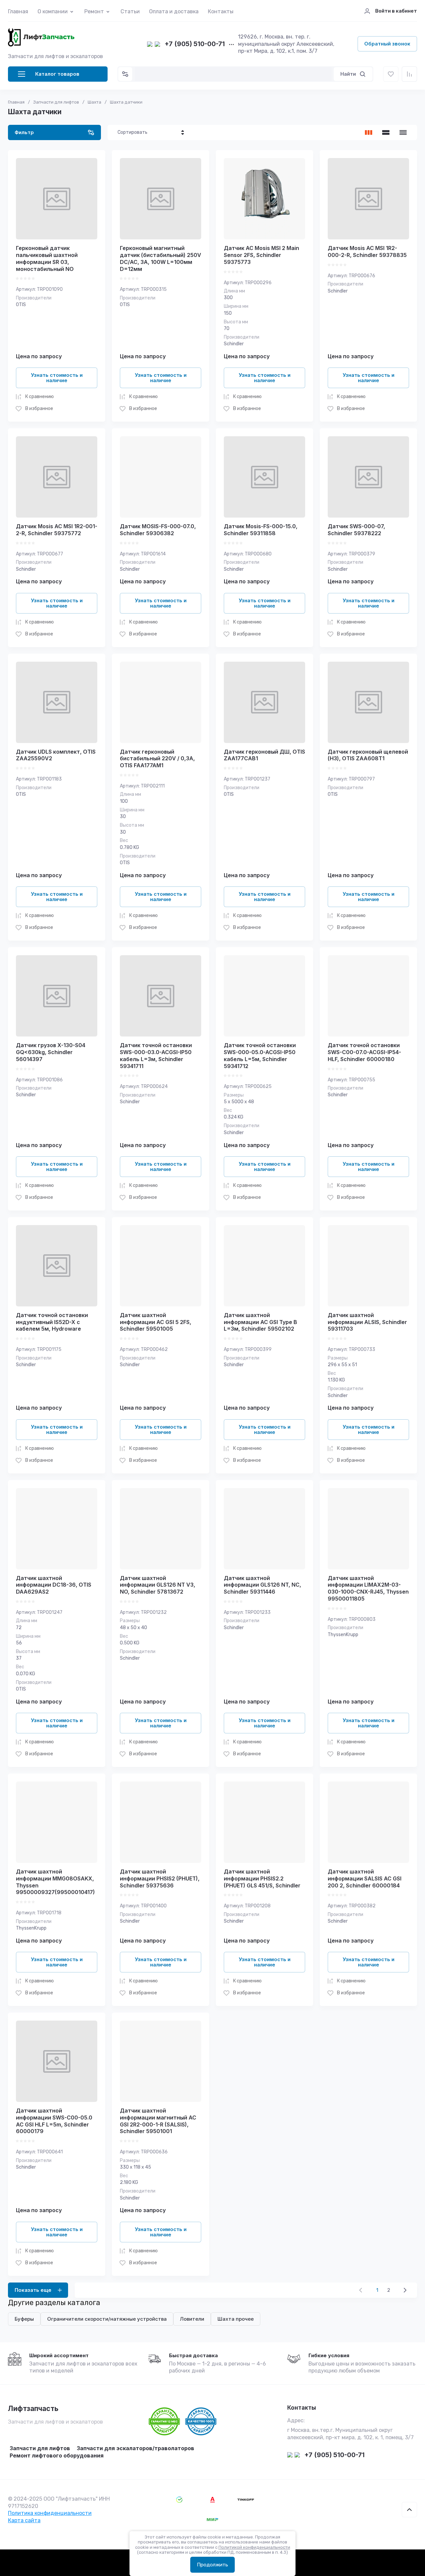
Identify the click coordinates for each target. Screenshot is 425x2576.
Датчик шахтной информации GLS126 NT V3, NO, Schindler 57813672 (158, 1585)
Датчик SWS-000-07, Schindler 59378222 (356, 530)
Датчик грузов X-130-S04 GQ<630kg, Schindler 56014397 (51, 1052)
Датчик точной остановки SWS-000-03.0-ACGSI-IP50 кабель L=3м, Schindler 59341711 (156, 1055)
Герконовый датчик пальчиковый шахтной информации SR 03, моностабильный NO (47, 258)
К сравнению (40, 397)
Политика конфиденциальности (50, 2513)
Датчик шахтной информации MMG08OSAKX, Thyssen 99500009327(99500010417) (55, 1882)
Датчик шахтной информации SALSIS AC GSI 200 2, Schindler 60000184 (365, 1878)
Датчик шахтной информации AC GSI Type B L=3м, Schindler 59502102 (260, 1322)
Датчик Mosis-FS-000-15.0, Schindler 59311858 (261, 530)
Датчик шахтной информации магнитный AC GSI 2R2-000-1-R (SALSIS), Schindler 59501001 (158, 2121)
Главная (18, 11)
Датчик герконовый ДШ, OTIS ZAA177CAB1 (264, 755)
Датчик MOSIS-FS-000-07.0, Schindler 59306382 (158, 530)
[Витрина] (369, 132)
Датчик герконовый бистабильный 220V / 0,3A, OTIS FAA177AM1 (157, 759)
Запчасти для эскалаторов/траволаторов (135, 2448)
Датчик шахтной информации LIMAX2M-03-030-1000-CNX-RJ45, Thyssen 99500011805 (368, 1588)
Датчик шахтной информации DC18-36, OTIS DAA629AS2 (54, 1585)
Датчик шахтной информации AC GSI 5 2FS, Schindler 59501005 (156, 1322)
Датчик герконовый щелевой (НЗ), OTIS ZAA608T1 (368, 755)
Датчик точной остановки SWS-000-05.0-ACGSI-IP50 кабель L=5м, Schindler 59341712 (260, 1055)
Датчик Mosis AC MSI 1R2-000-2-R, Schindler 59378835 (367, 251)
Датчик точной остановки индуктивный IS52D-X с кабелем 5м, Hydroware (52, 1322)
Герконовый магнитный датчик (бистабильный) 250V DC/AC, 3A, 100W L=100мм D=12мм (161, 258)
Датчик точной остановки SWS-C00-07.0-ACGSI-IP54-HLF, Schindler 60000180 (364, 1052)
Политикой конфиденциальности (254, 2547)
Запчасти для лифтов (40, 2448)
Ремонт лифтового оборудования (57, 2455)
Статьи (130, 11)
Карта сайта (24, 2520)
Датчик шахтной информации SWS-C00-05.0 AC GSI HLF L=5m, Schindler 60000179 (54, 2121)
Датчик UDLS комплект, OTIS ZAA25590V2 (56, 755)
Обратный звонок (387, 44)
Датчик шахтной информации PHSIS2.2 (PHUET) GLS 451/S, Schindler (262, 1878)
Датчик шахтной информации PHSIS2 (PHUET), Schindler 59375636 (160, 1878)
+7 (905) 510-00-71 (195, 44)
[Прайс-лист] (403, 132)
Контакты (221, 11)
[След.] (405, 2290)
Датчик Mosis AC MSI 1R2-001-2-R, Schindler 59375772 (57, 530)
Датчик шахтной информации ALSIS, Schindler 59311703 (367, 1322)
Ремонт (94, 11)
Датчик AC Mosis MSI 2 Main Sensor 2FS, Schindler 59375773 (261, 255)
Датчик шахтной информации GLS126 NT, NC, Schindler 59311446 (262, 1585)
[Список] (386, 132)
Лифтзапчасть (33, 2409)
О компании (53, 11)
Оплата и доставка (174, 11)
